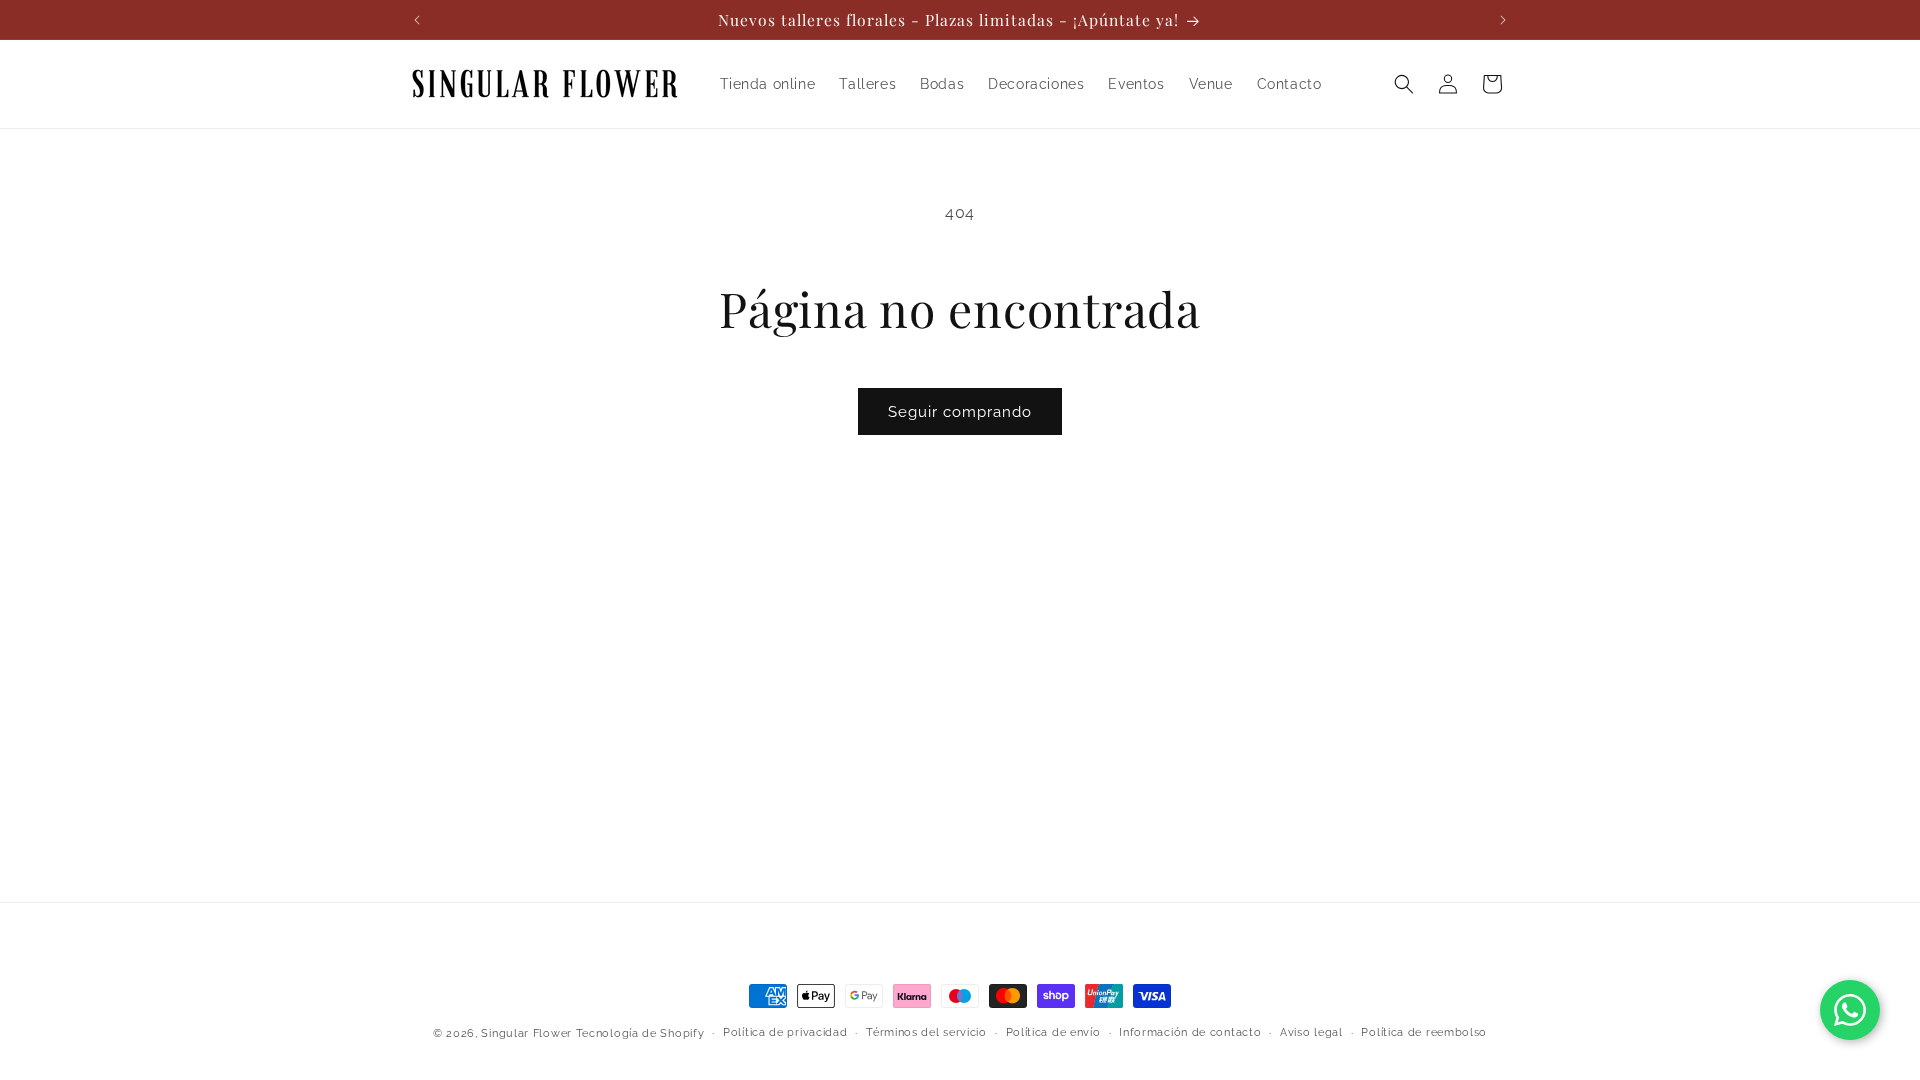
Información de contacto (1190, 1032)
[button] (1404, 84)
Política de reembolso (1424, 1032)
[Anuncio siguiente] (1503, 20)
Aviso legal (1311, 1032)
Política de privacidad (785, 1032)
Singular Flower (526, 1033)
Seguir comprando (960, 412)
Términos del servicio (926, 1032)
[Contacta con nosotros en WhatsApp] (1850, 1010)
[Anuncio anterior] (417, 20)
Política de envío (1053, 1032)
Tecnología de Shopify (640, 1033)
